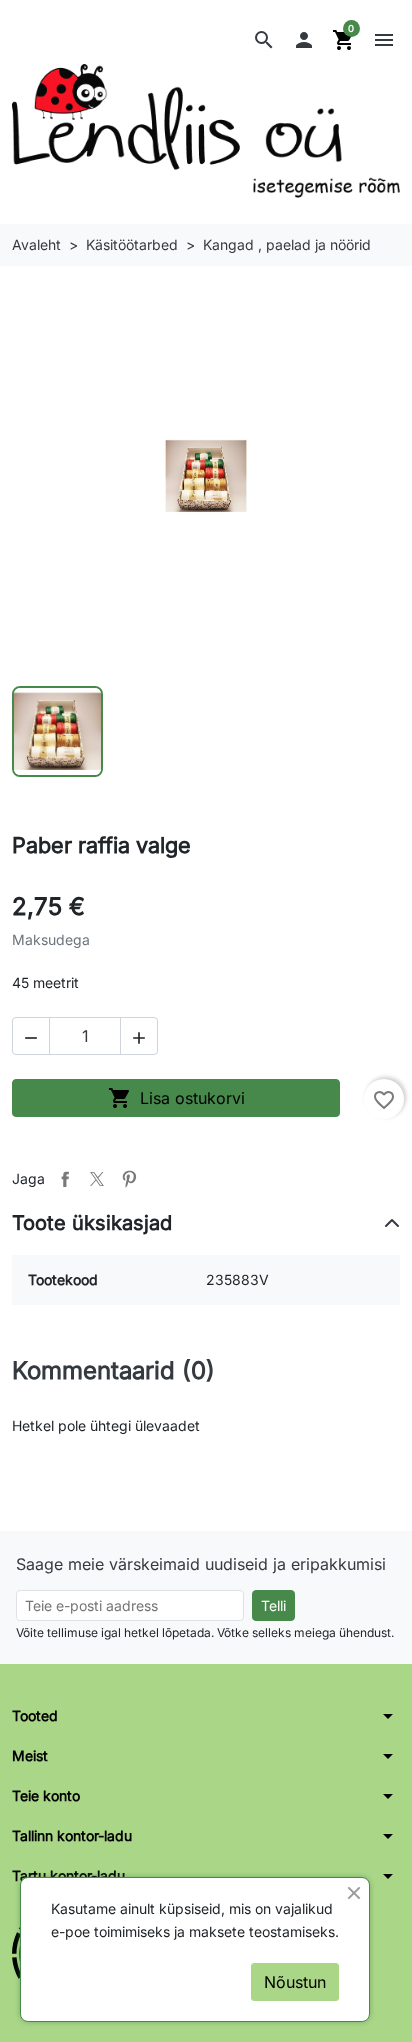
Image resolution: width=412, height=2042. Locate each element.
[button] (264, 40)
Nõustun (295, 1982)
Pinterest (129, 1179)
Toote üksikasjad (92, 1223)
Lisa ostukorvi (176, 1098)
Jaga (65, 1179)
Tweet (97, 1179)
